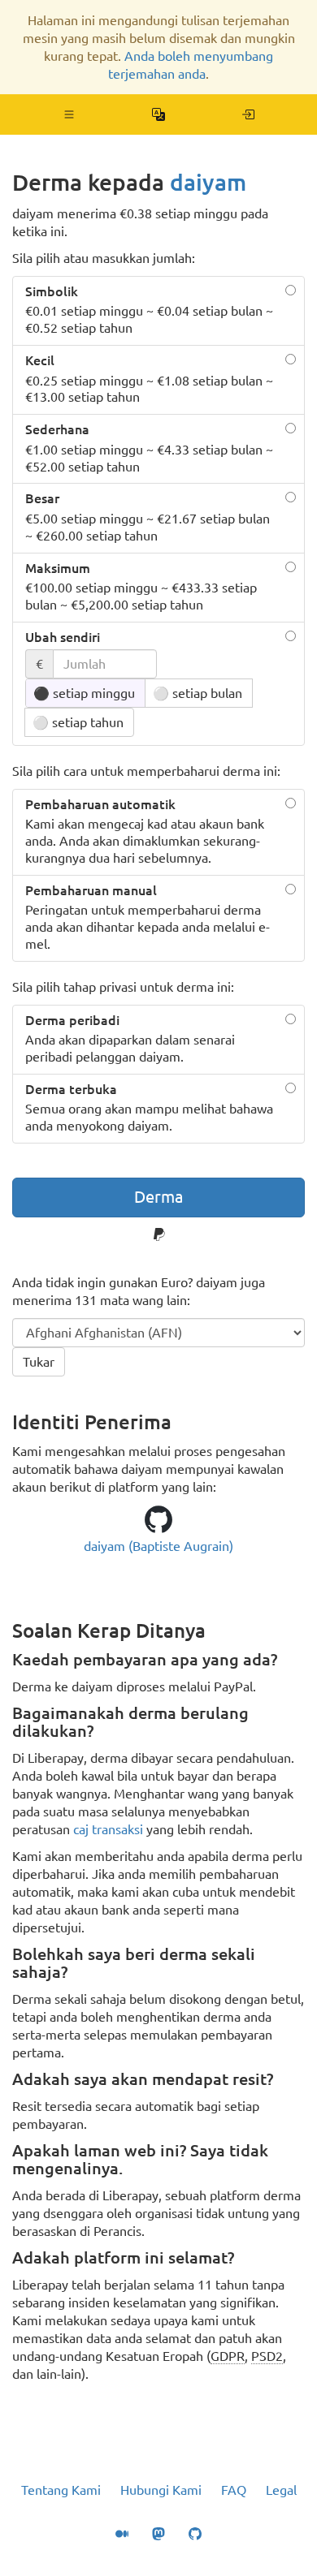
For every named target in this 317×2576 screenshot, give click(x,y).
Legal (281, 2490)
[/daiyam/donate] (248, 114)
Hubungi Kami (161, 2490)
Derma (158, 1197)
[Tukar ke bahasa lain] (159, 114)
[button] (69, 114)
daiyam (208, 182)
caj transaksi (108, 1829)
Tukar (39, 1362)
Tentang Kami (61, 2490)
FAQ (234, 2490)
